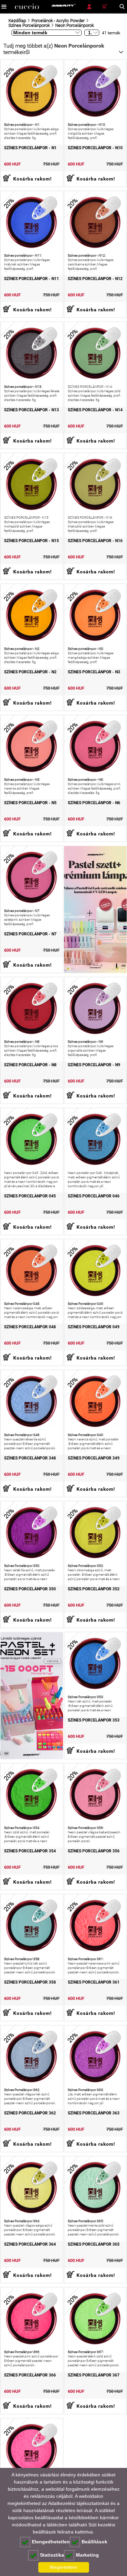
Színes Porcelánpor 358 (30, 1982)
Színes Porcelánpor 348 (30, 1458)
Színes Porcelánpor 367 (94, 2375)
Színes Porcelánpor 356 (94, 1851)
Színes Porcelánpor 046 (94, 1196)
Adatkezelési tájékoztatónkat (79, 2503)
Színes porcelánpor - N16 (95, 541)
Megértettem (63, 2567)
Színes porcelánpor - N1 (30, 148)
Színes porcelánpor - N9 (94, 1065)
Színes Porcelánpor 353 (94, 1720)
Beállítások (94, 2542)
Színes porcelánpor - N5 (30, 803)
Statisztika (52, 2555)
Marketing (87, 2555)
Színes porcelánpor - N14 (95, 410)
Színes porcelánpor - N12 (95, 279)
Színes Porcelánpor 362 (30, 2113)
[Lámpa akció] (96, 909)
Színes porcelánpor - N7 (30, 934)
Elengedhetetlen (51, 2542)
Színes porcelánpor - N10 (95, 148)
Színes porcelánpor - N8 (30, 1065)
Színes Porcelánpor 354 (30, 1851)
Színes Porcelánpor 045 (30, 1196)
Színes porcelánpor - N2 (30, 672)
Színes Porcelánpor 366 (30, 2375)
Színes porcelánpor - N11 (31, 279)
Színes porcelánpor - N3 (94, 672)
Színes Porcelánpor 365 (94, 2244)
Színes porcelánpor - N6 (94, 803)
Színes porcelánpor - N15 (31, 541)
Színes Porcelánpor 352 (94, 1589)
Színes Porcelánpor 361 (94, 1982)
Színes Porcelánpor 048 (30, 1327)
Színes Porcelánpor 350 (30, 1589)
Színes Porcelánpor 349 (94, 1458)
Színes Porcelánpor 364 (30, 2244)
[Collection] (32, 1696)
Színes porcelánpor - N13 (31, 410)
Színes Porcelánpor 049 (94, 1327)
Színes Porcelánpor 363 (94, 2113)
